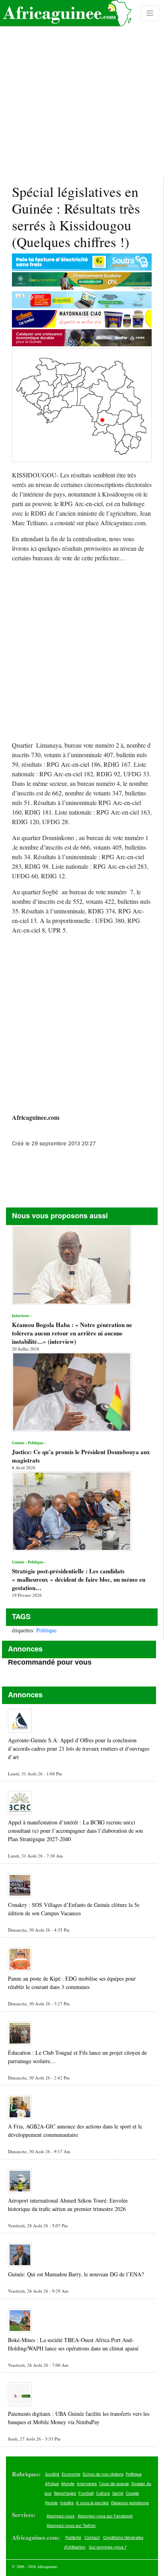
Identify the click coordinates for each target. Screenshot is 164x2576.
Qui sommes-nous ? (108, 2547)
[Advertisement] (82, 88)
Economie (71, 2474)
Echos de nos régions (103, 2474)
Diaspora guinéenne (130, 2503)
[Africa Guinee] (66, 13)
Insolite (67, 2503)
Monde (68, 2484)
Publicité (73, 2537)
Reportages (65, 2493)
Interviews (87, 2484)
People (51, 2503)
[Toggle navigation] (150, 13)
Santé (118, 2493)
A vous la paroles (92, 2503)
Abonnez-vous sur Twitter (71, 2525)
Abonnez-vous (61, 2516)
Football (86, 2493)
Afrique (52, 2484)
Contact (92, 2537)
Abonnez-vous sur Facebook (105, 2516)
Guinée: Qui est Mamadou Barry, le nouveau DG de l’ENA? (76, 2274)
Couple (132, 2493)
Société (52, 2474)
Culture (103, 2493)
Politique (46, 1630)
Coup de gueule (114, 2484)
